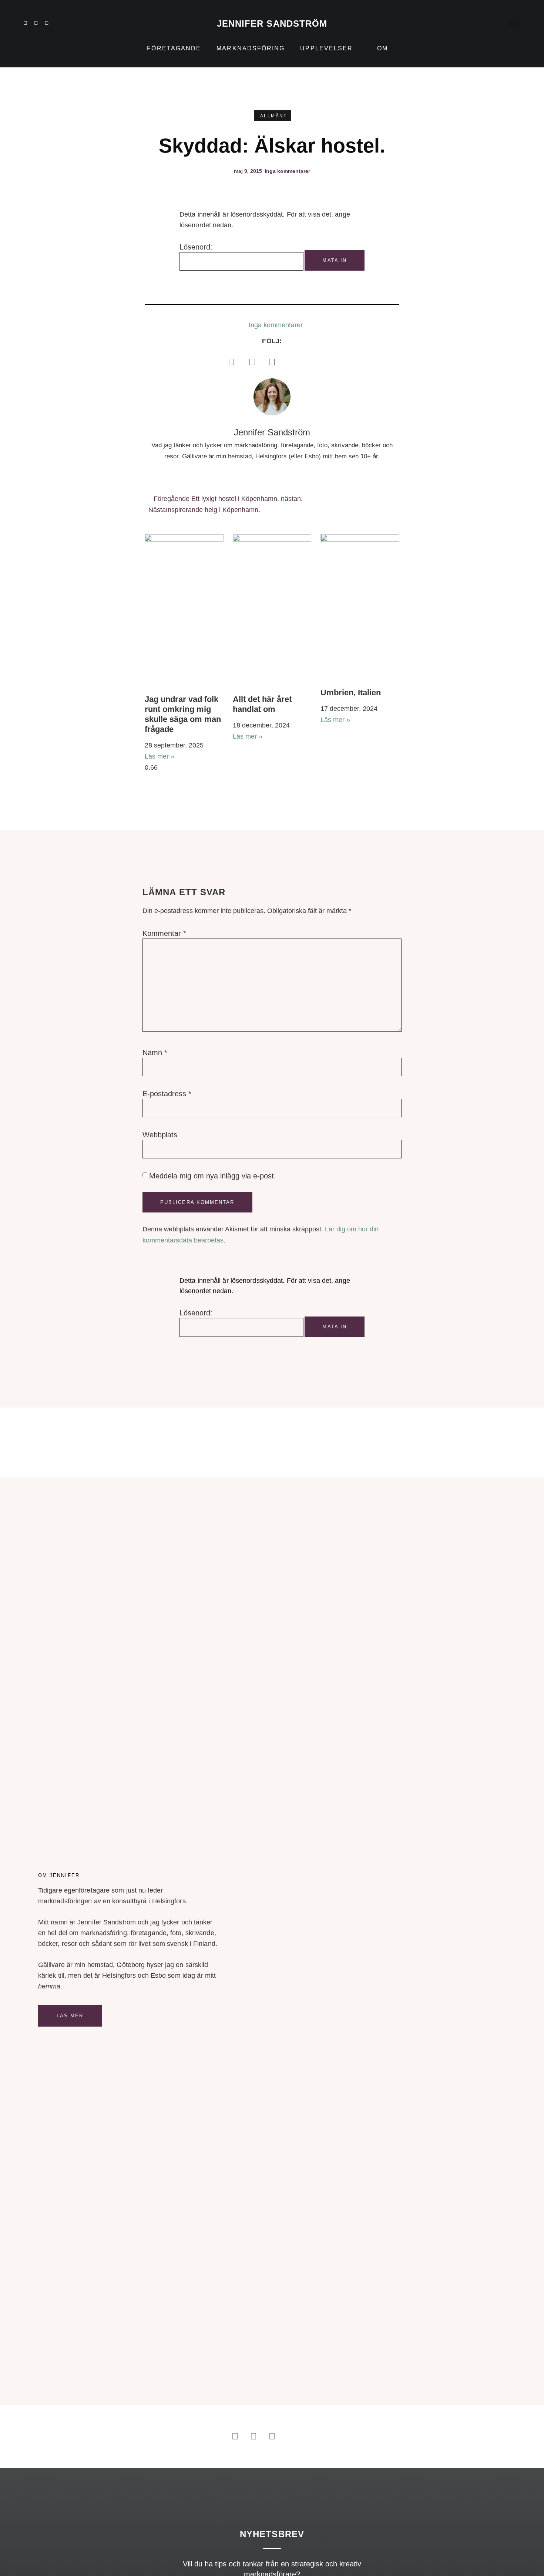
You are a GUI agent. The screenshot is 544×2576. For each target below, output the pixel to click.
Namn (155, 1053)
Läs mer (70, 2016)
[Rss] (68, 23)
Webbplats (160, 1135)
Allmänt (274, 116)
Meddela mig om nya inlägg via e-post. (213, 1176)
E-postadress (167, 1094)
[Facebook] (231, 362)
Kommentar (164, 933)
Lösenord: (196, 247)
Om (382, 48)
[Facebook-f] (47, 23)
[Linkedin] (25, 23)
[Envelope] (79, 23)
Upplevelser (326, 48)
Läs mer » (159, 756)
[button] (513, 23)
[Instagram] (36, 23)
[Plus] (57, 23)
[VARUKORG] (498, 23)
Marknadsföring (251, 48)
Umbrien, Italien (351, 692)
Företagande (174, 48)
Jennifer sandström (272, 24)
